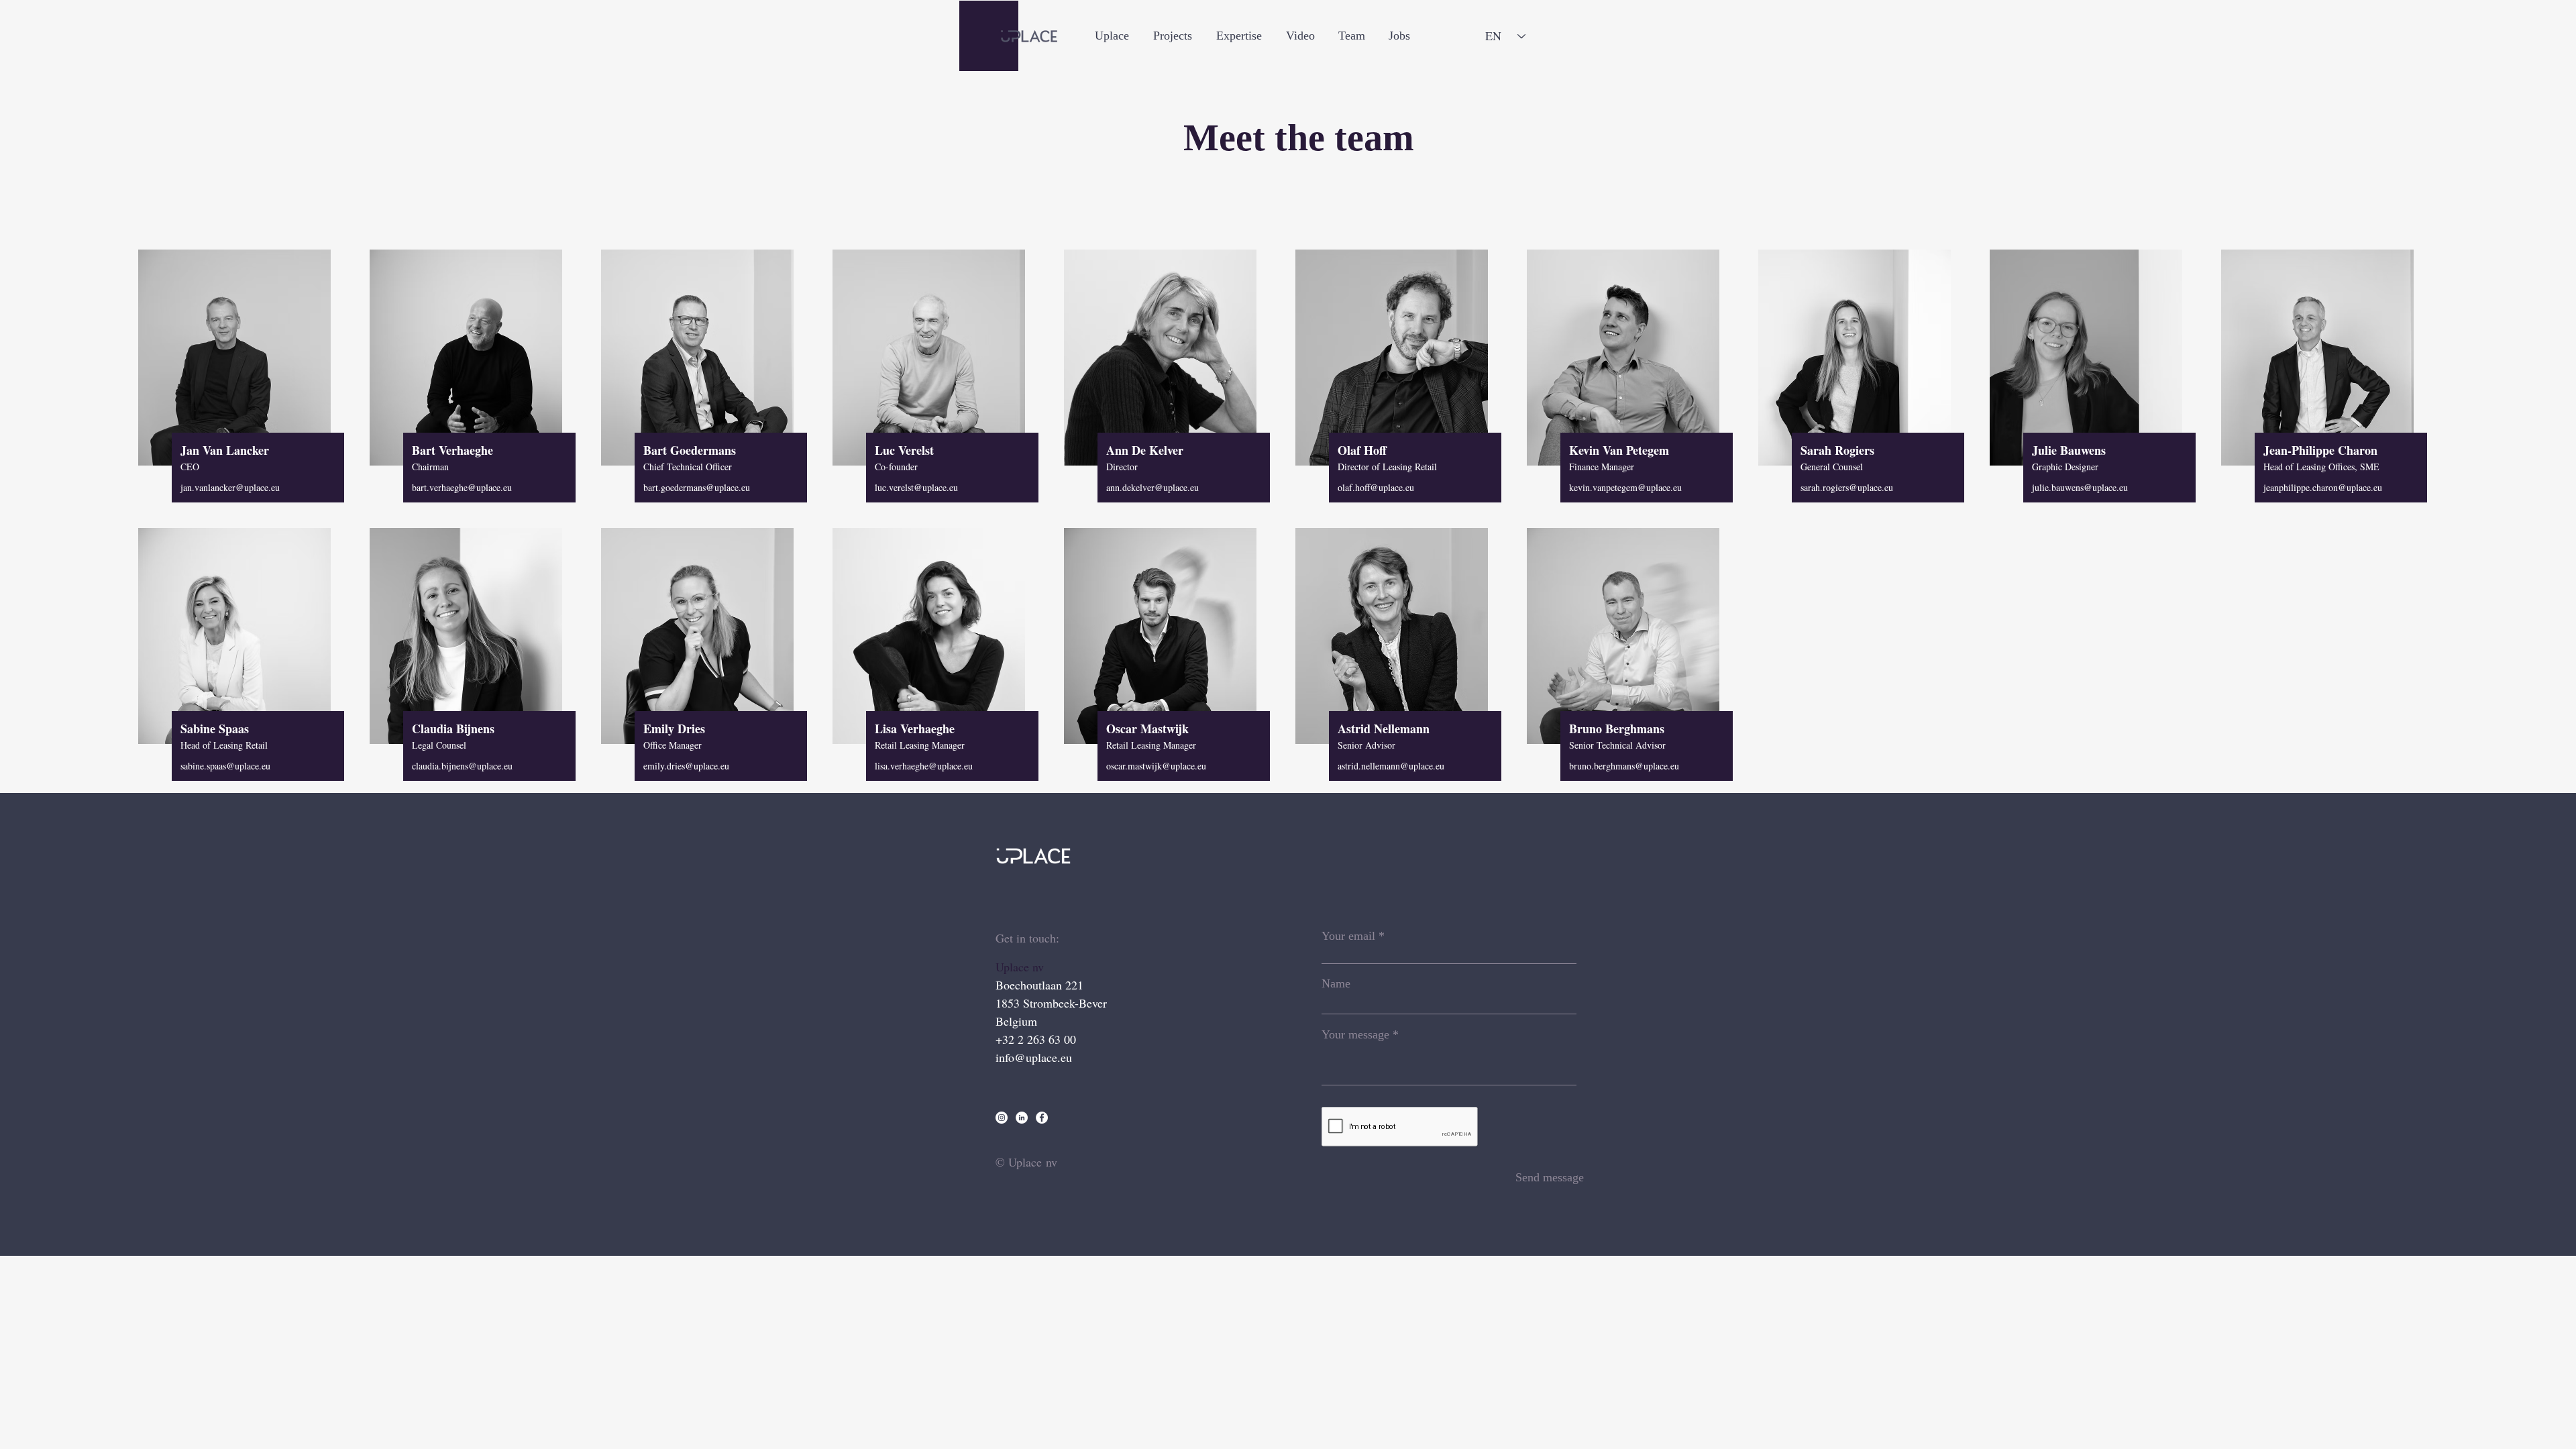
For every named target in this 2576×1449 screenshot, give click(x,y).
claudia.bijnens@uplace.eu (462, 766)
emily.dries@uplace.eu (686, 766)
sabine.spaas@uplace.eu (225, 766)
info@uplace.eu (1034, 1057)
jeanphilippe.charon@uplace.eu (2323, 487)
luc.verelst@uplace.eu (916, 487)
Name (1336, 983)
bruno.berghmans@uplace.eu (1624, 766)
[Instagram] (1002, 1118)
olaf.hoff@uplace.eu (1376, 487)
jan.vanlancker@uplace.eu (230, 487)
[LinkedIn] (1022, 1118)
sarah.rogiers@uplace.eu (1847, 487)
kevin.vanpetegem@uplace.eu (1625, 487)
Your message (1355, 1034)
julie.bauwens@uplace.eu (2080, 487)
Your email (1348, 936)
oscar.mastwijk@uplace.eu (1156, 766)
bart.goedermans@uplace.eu (697, 487)
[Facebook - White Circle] (1042, 1118)
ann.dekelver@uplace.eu (1152, 487)
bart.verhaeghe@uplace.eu (462, 487)
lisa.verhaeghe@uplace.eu (924, 766)
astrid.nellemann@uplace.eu (1391, 766)
